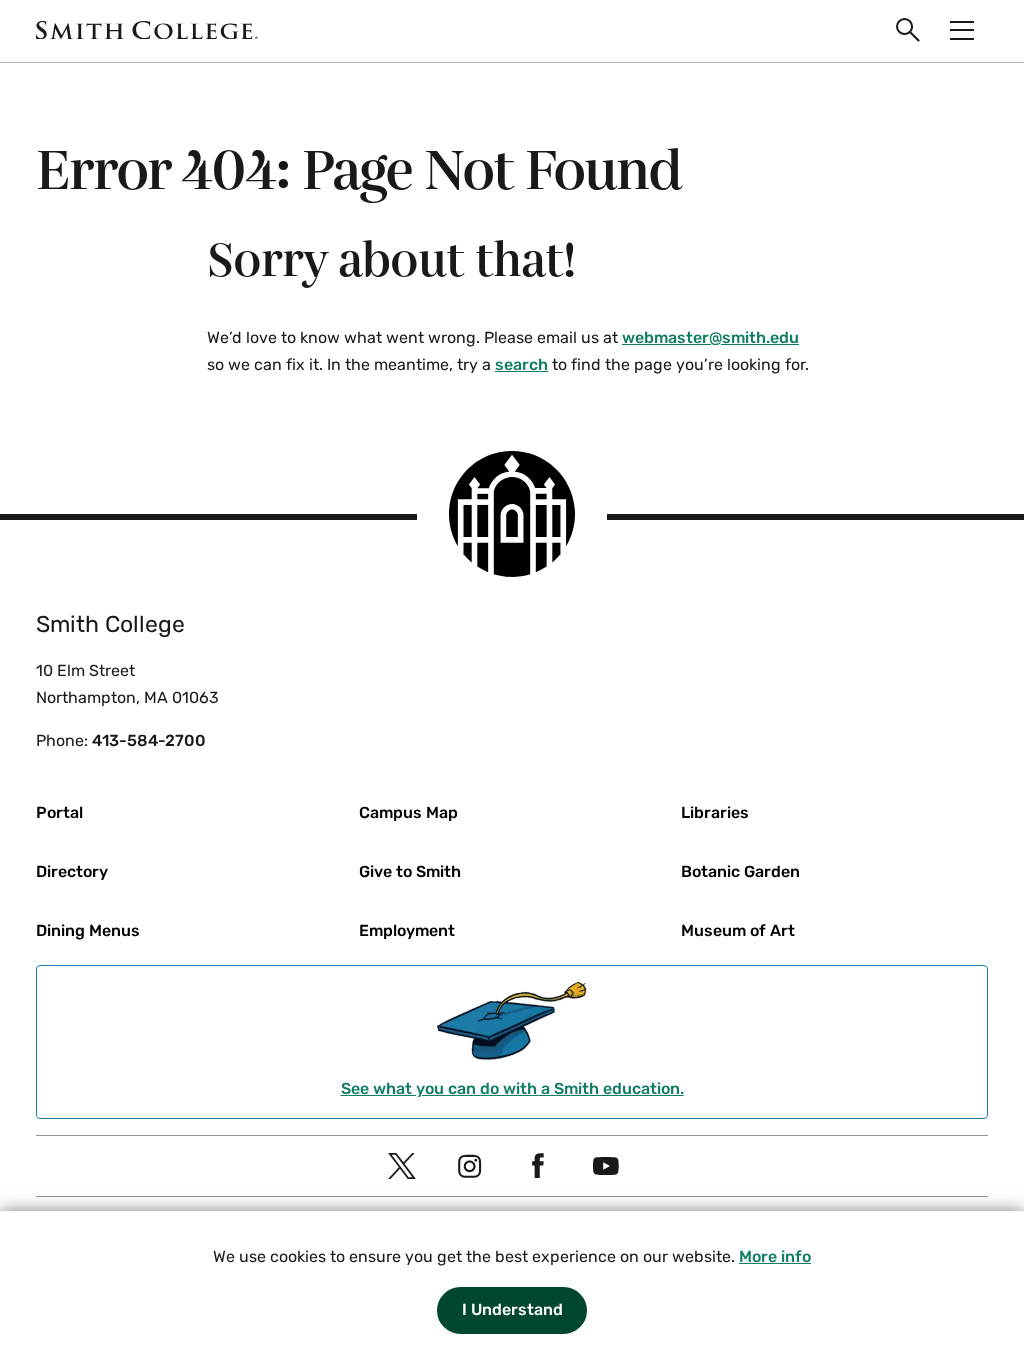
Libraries (715, 812)
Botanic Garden (740, 871)
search (521, 364)
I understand (512, 1309)
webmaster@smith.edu (710, 337)
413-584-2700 (149, 740)
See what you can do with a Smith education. (512, 1088)
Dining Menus (88, 930)
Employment (407, 930)
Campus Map (408, 812)
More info (775, 1256)
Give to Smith (410, 871)
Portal (59, 812)
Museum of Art (738, 930)
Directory (72, 871)
